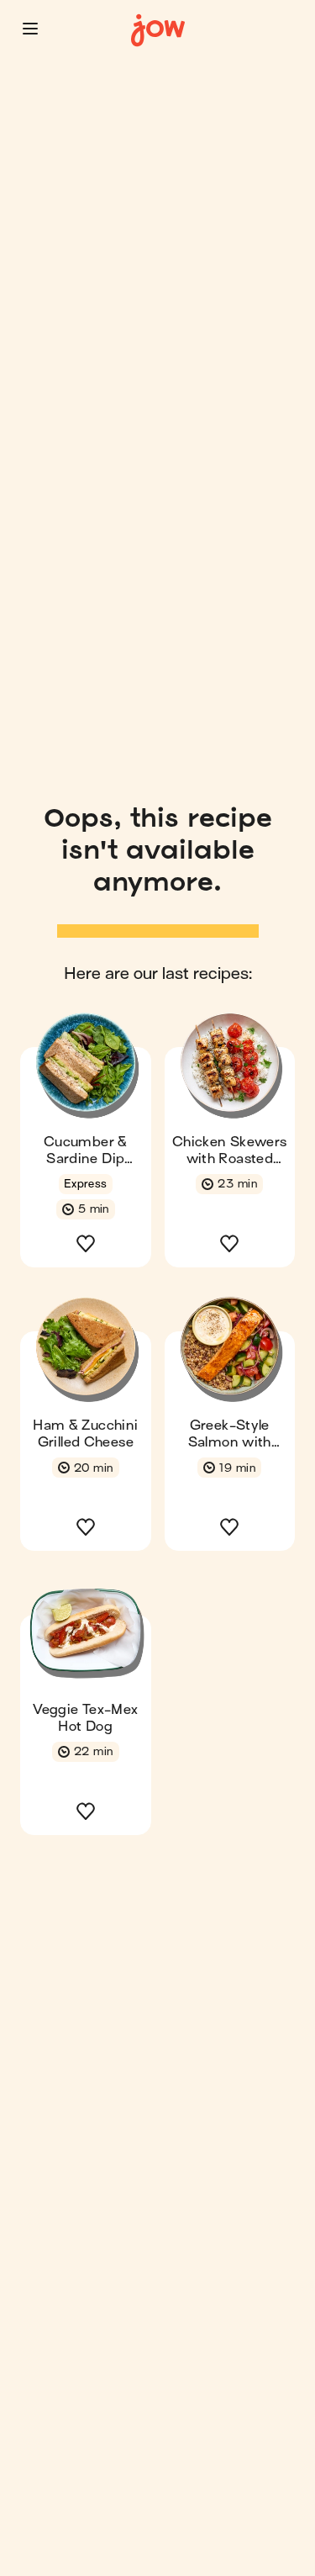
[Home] (158, 31)
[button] (30, 29)
